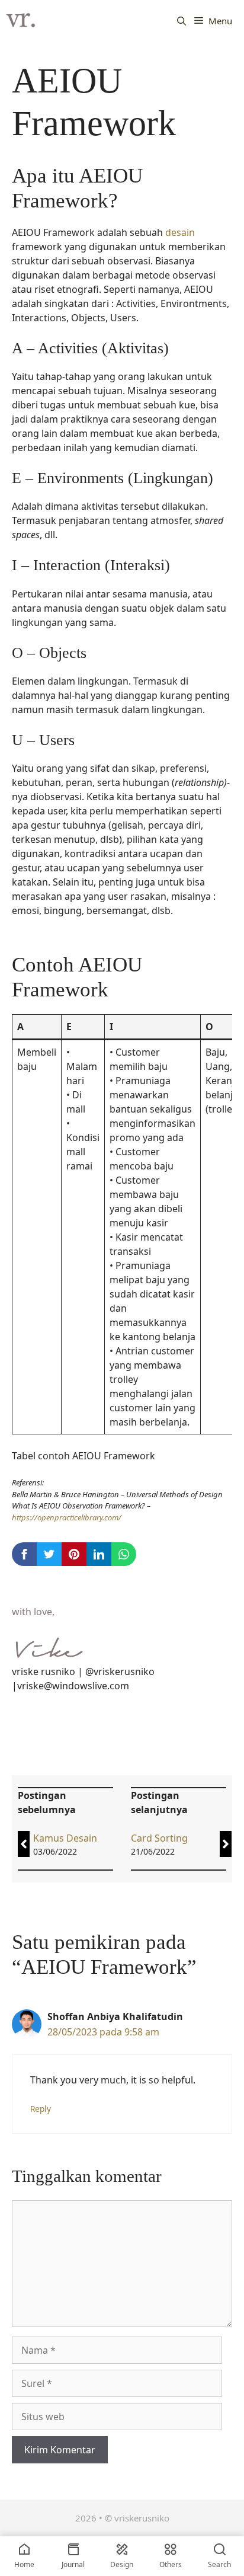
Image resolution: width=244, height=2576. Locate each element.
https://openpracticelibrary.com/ (67, 1517)
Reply (41, 2109)
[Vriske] (21, 21)
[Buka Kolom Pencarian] (182, 21)
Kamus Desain (65, 1838)
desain (180, 232)
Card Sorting (159, 1838)
